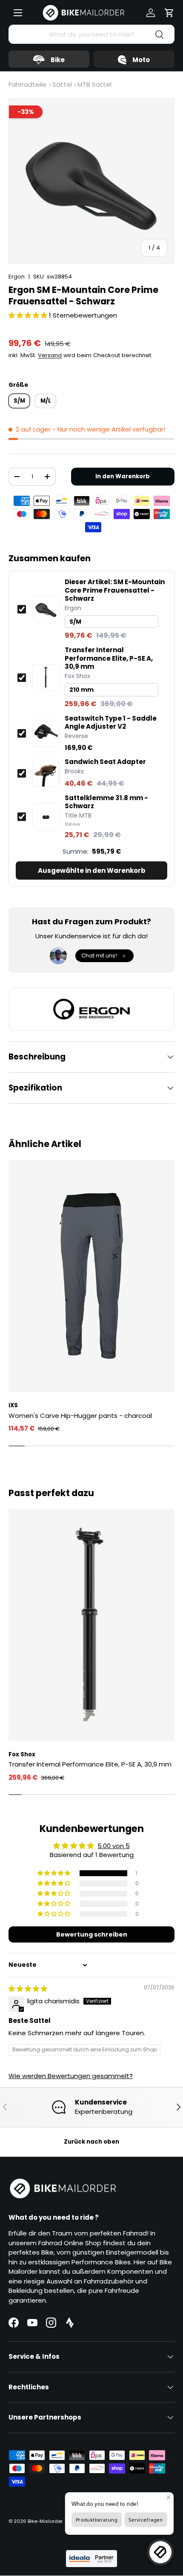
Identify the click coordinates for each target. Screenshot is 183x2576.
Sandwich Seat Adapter (105, 762)
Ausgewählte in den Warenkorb (92, 871)
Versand (50, 355)
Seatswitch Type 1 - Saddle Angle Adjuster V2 (111, 723)
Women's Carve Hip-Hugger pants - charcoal (80, 1416)
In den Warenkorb (123, 476)
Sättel (62, 84)
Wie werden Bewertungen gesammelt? (71, 2076)
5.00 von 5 (114, 1846)
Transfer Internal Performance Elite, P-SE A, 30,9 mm (109, 658)
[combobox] (91, 34)
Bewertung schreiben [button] (92, 1934)
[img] (28, 1989)
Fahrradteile (27, 84)
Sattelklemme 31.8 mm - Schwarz (106, 802)
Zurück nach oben (91, 2142)
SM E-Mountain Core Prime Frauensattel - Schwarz (115, 590)
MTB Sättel (94, 84)
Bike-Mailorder (45, 2521)
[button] (169, 13)
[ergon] (91, 1009)
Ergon (17, 277)
